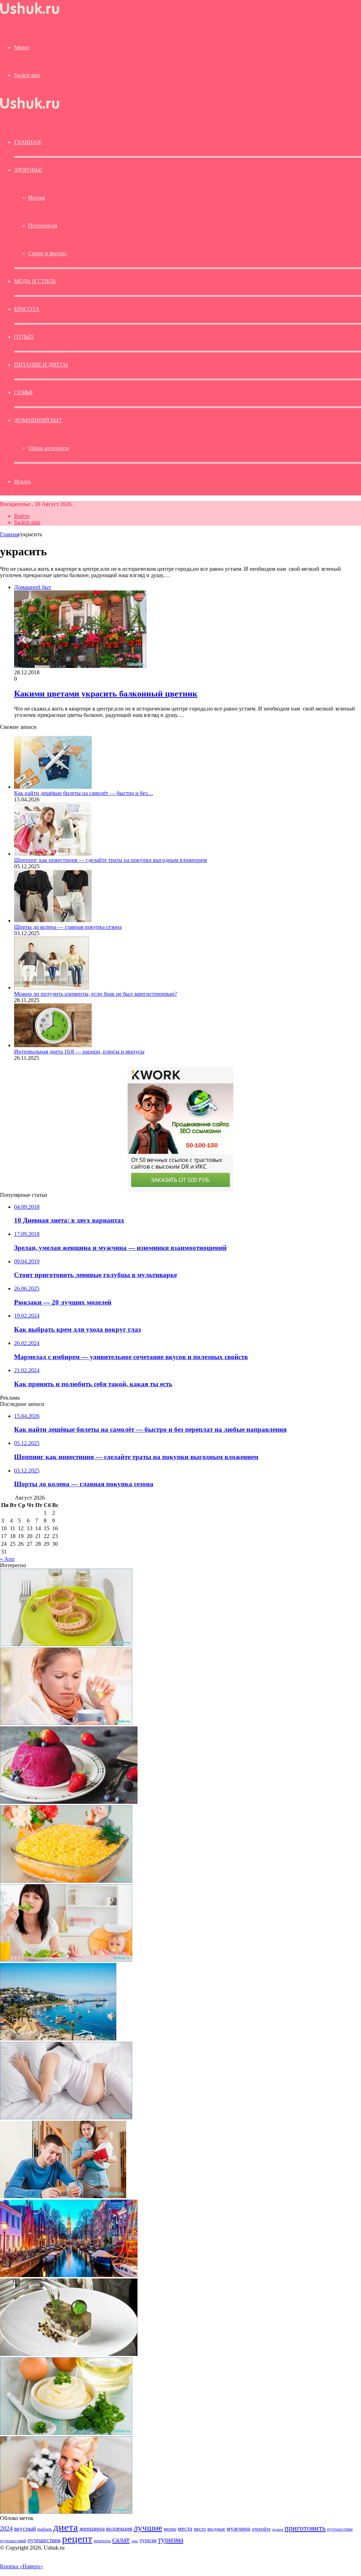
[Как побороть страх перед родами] (66, 2117)
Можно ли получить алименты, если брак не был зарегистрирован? (96, 994)
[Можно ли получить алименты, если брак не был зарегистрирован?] (51, 987)
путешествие (340, 2529)
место (200, 2529)
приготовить (305, 2528)
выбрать (45, 2529)
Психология (43, 226)
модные (216, 2529)
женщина (92, 2528)
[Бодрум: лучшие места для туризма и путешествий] (58, 2039)
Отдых (24, 337)
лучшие (148, 2528)
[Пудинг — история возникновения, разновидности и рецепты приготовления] (69, 1802)
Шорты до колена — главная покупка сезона (68, 927)
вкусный (25, 2528)
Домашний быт (38, 420)
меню (170, 2529)
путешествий (13, 2541)
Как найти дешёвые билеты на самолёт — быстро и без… (84, 793)
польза (278, 2529)
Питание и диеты (41, 365)
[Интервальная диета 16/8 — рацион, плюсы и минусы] (53, 1045)
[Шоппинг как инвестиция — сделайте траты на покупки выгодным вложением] (53, 854)
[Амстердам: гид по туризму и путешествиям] (69, 2275)
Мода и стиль (35, 281)
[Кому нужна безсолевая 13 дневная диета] (66, 1644)
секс (135, 2541)
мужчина (238, 2529)
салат (121, 2540)
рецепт (77, 2539)
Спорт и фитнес (47, 253)
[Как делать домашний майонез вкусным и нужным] (66, 2433)
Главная (10, 534)
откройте (261, 2529)
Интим (36, 198)
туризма (171, 2540)
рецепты (102, 2541)
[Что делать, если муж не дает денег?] (63, 2196)
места (185, 2529)
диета (66, 2527)
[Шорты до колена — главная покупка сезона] (53, 921)
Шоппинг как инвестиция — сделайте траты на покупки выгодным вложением (111, 860)
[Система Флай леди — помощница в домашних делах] (66, 2512)
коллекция (119, 2528)
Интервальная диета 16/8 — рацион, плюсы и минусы (79, 1052)
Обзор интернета (49, 448)
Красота (27, 309)
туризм (148, 2540)
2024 (6, 2528)
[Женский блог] (30, 14)
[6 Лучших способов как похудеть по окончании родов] (66, 1960)
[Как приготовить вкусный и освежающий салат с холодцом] (69, 2354)
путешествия (44, 2540)
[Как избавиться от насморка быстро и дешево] (66, 1723)
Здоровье (28, 170)
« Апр (7, 1559)
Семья (23, 392)
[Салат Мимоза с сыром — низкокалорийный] (66, 1881)
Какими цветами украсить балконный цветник (106, 694)
